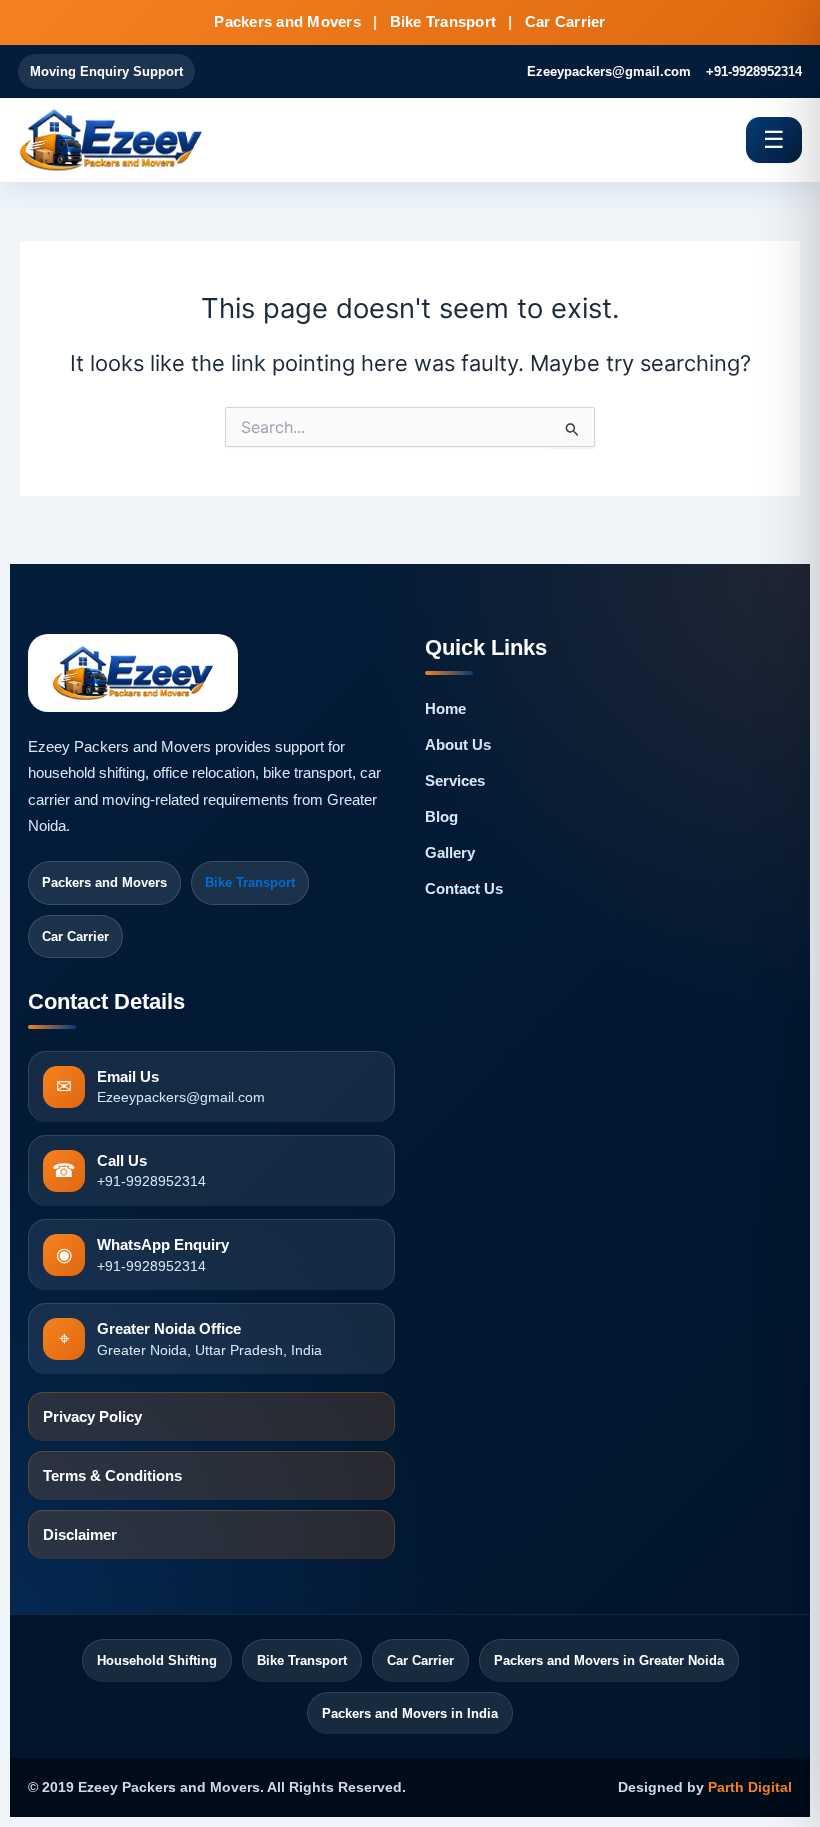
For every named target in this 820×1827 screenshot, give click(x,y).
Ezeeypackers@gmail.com (609, 71)
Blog (441, 817)
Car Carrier (420, 1660)
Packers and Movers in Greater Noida (609, 1660)
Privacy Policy (92, 1417)
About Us (458, 745)
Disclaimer (80, 1535)
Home (445, 709)
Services (455, 781)
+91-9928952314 (754, 71)
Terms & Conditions (112, 1476)
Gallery (450, 853)
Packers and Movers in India (410, 1713)
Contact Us (464, 889)
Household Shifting (157, 1660)
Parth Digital (750, 1787)
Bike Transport (250, 882)
